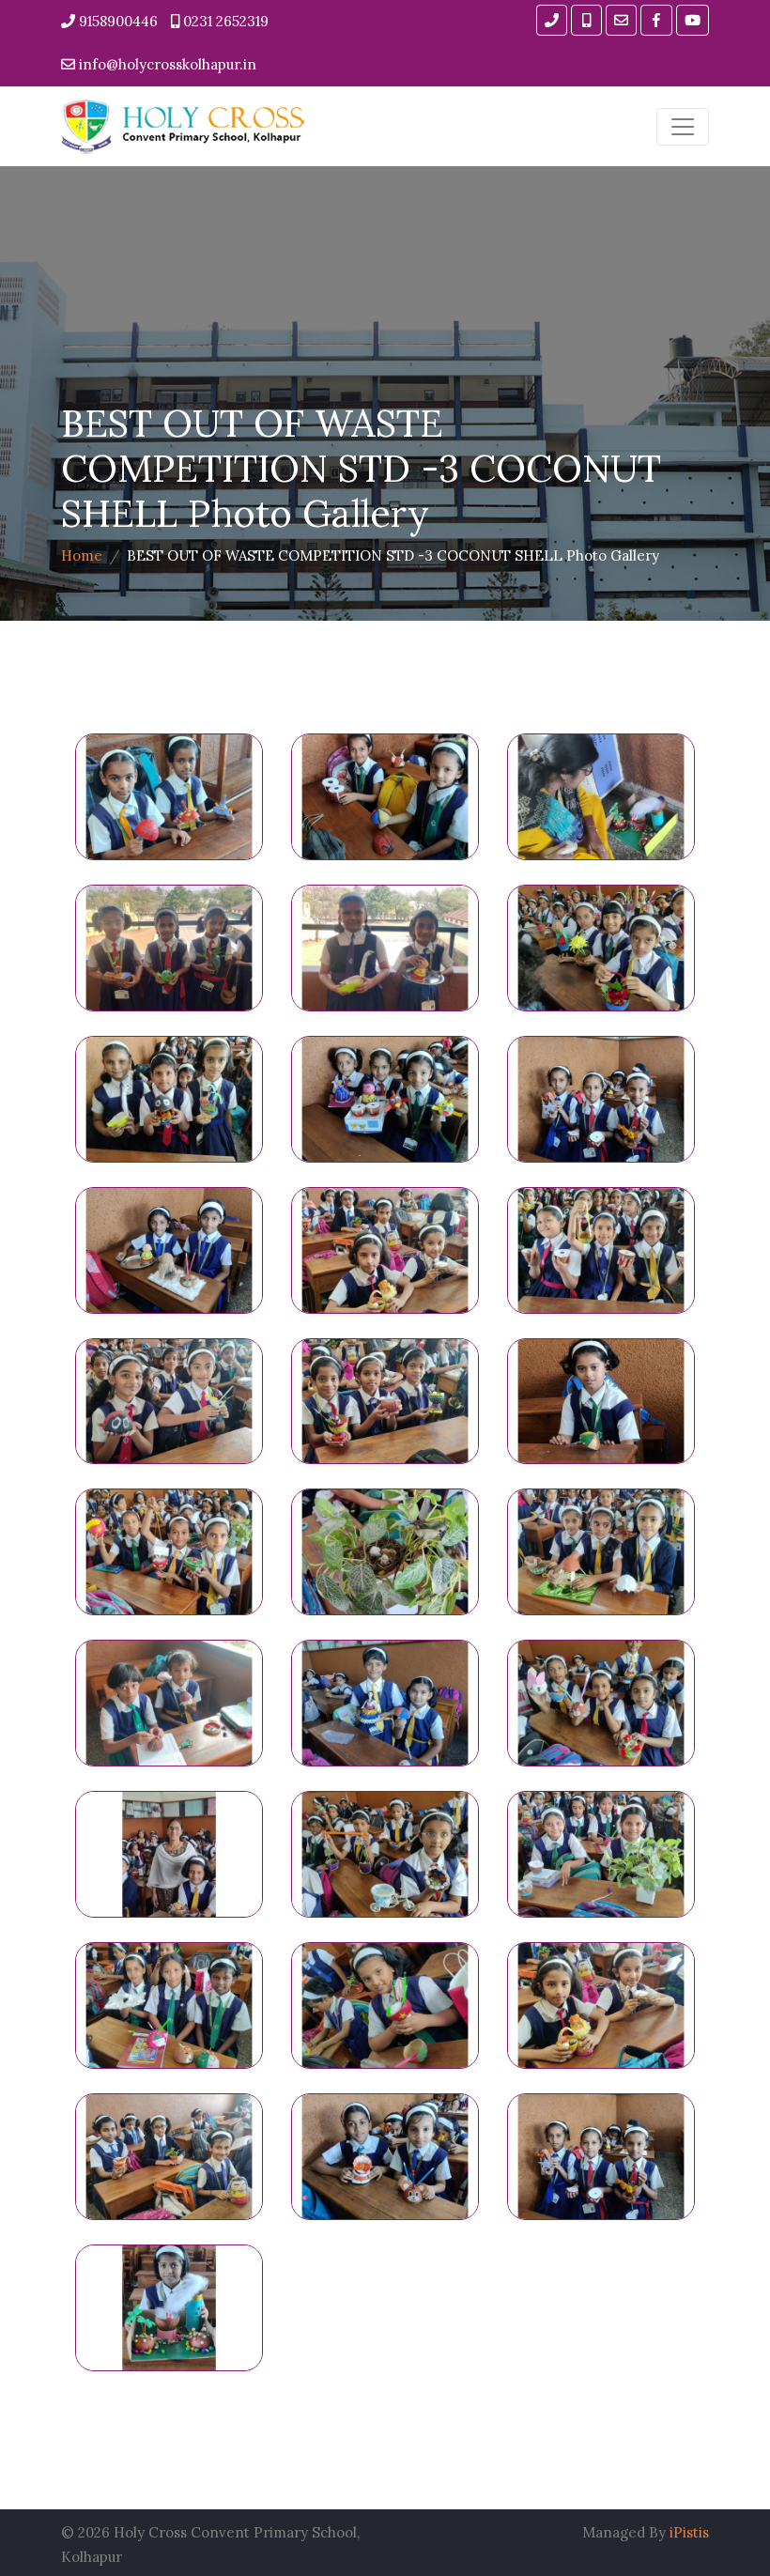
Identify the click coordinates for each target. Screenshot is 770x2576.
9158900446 (116, 21)
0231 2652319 (224, 21)
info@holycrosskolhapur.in (166, 64)
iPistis (689, 2532)
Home (82, 555)
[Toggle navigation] (683, 127)
